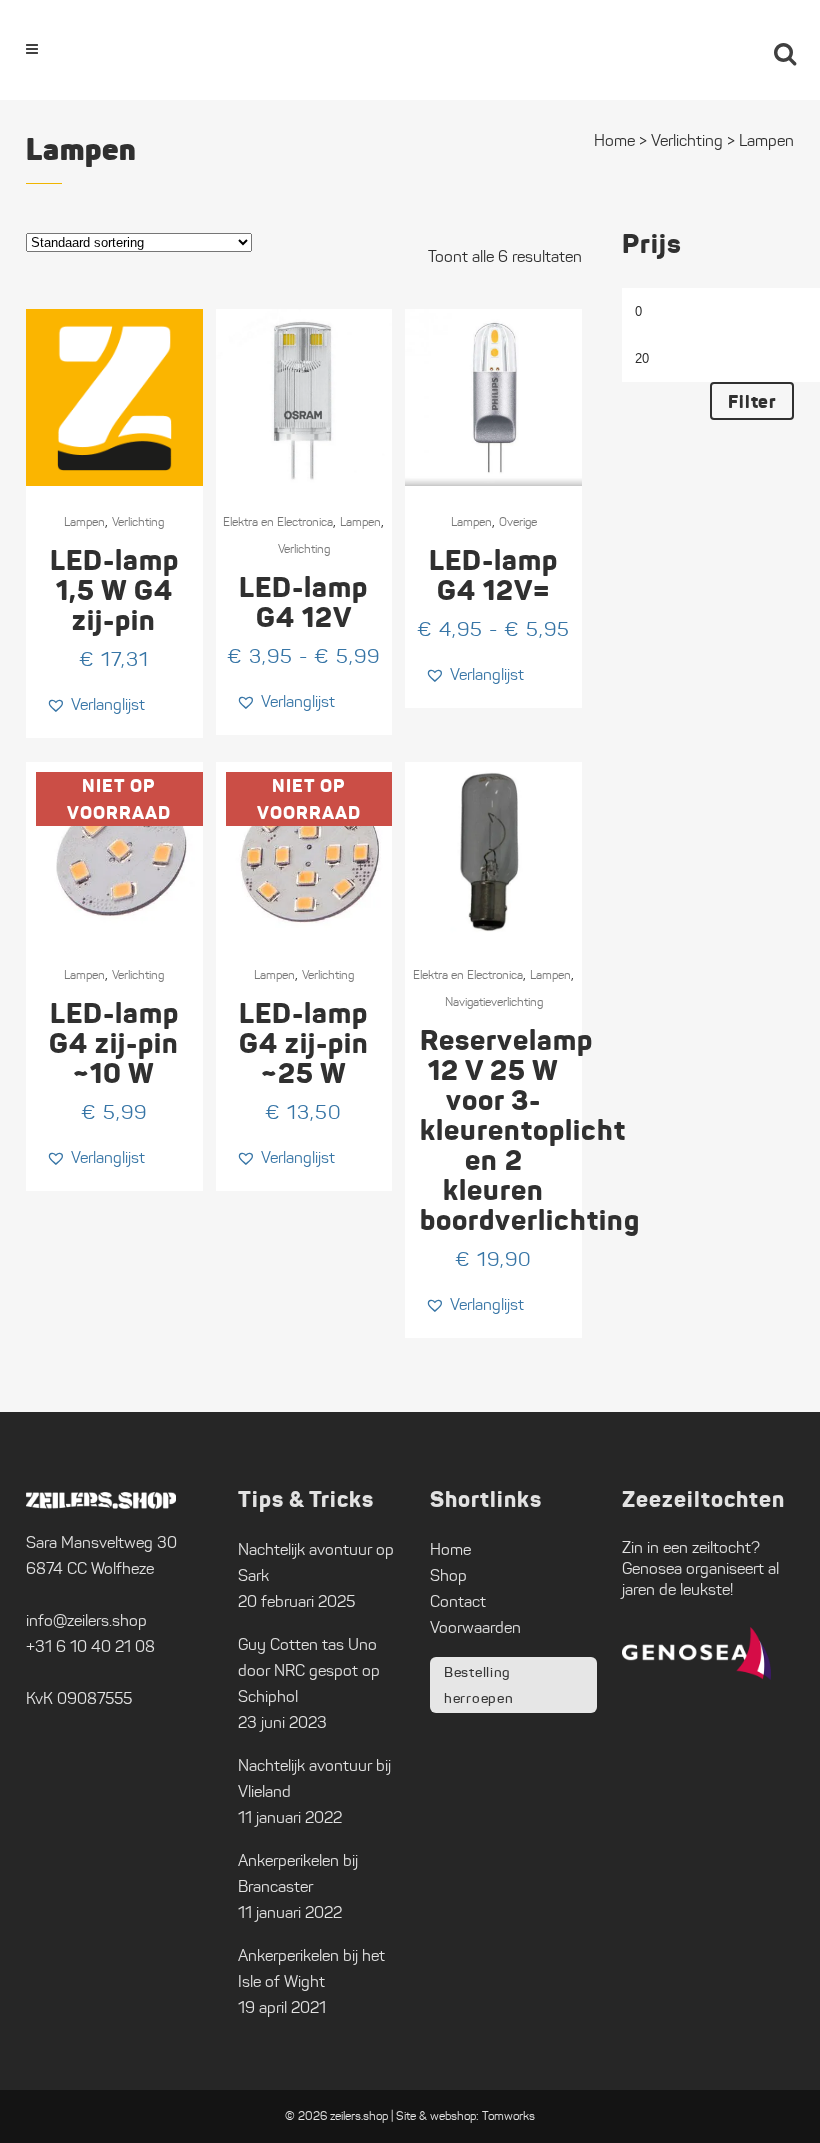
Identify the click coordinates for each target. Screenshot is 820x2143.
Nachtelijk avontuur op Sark (316, 1562)
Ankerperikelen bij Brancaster (298, 1873)
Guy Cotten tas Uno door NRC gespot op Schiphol (309, 1670)
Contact (458, 1601)
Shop (448, 1575)
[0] (730, 50)
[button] (95, 705)
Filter (752, 401)
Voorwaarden (475, 1627)
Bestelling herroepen (478, 1685)
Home (450, 1549)
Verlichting (138, 521)
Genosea (652, 1568)
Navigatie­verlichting (494, 1001)
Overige (518, 521)
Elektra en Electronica (278, 521)
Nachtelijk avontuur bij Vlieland (314, 1778)
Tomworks (508, 2115)
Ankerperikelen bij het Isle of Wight (311, 1968)
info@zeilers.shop (86, 1620)
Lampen (84, 521)
